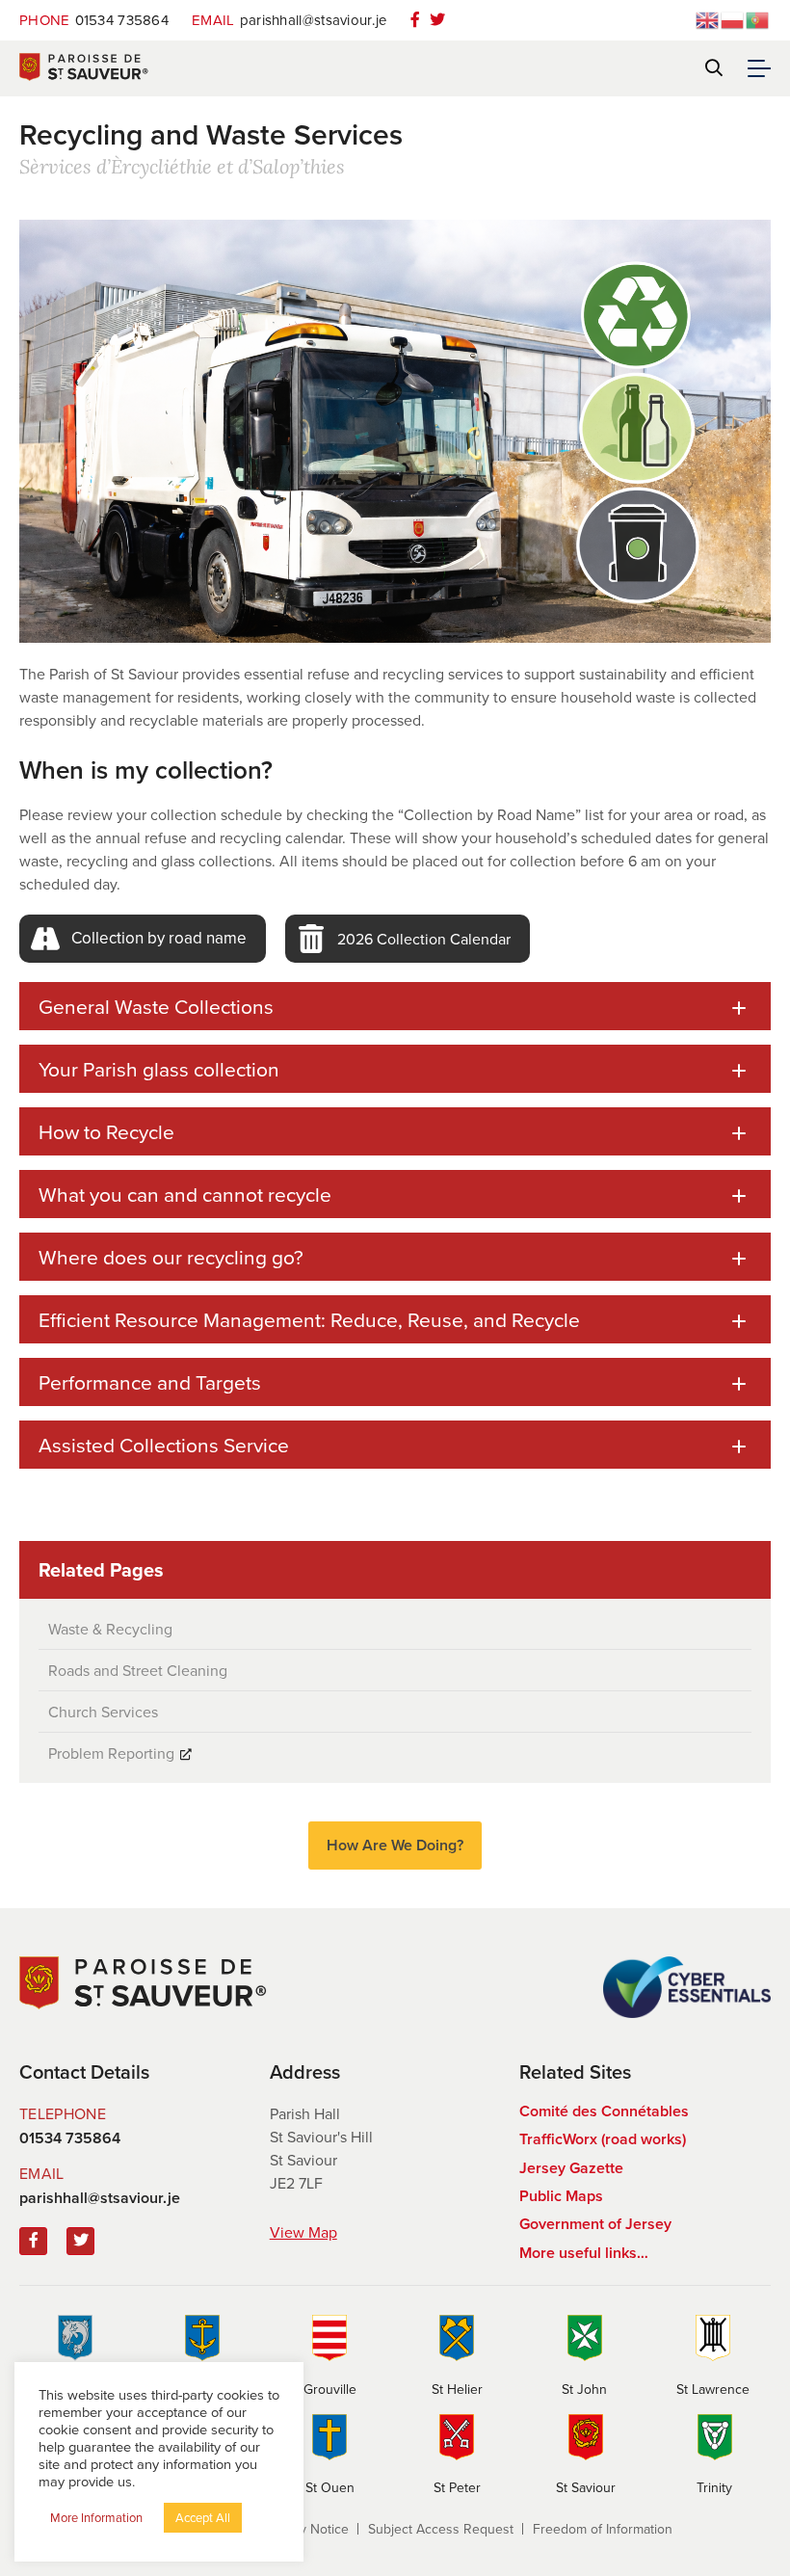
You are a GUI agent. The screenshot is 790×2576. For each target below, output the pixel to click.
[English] (708, 18)
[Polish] (733, 18)
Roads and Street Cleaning (138, 1670)
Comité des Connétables (604, 2111)
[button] (143, 939)
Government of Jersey (595, 2224)
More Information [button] (96, 2517)
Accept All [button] (203, 2517)
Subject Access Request (441, 2529)
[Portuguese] (758, 18)
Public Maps (561, 2196)
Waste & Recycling (110, 1629)
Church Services (103, 1712)
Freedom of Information (603, 2529)
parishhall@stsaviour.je (289, 20)
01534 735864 (94, 20)
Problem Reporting (111, 1753)
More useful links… (584, 2253)
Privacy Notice (306, 2529)
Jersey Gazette (571, 2168)
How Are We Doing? (395, 1845)
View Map (303, 2232)
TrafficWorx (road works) (603, 2139)
